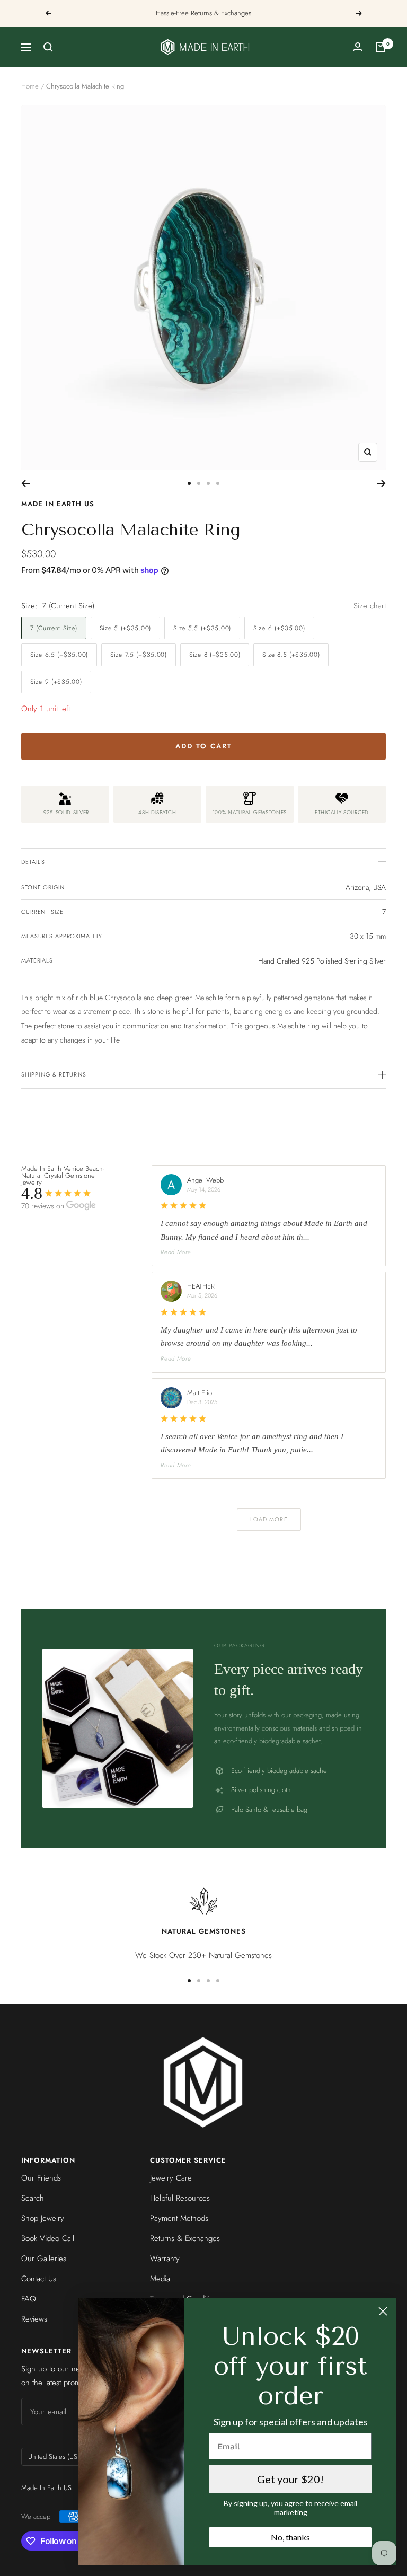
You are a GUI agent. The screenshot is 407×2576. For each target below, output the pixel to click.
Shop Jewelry (43, 2218)
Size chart (370, 606)
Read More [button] (176, 1252)
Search (33, 2198)
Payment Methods (179, 2218)
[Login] (358, 47)
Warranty (165, 2259)
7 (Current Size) (54, 628)
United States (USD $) (59, 2456)
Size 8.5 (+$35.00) (291, 655)
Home (30, 86)
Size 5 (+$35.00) (126, 628)
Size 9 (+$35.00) (56, 682)
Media (160, 2279)
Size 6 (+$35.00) (279, 628)
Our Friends (41, 2178)
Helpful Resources (180, 2198)
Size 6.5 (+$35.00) (59, 655)
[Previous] (26, 483)
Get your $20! (290, 2479)
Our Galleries (44, 2259)
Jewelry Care (171, 2178)
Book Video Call (48, 2238)
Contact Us (39, 2279)
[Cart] (381, 47)
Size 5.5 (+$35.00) (202, 628)
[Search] (48, 47)
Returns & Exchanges (185, 2238)
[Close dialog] (383, 2311)
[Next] (381, 483)
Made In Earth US (58, 504)
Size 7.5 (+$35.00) (139, 655)
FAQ (29, 2299)
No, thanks (290, 2537)
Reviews (34, 2319)
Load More (269, 1519)
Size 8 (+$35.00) (215, 655)
